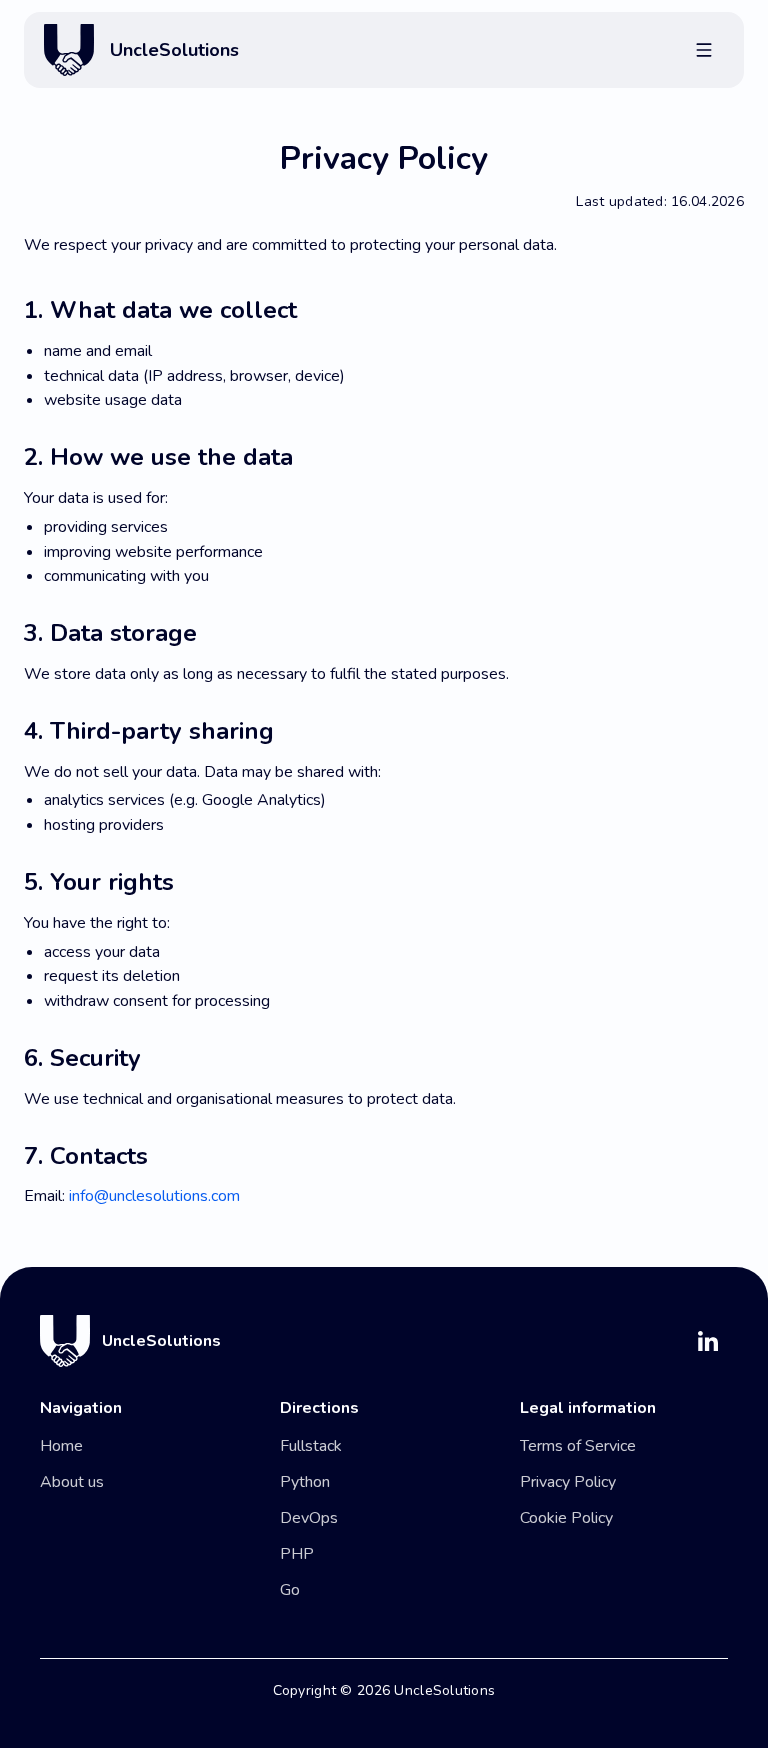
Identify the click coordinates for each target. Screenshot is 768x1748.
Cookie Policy (566, 1518)
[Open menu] (704, 50)
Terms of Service (578, 1446)
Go (290, 1590)
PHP (297, 1554)
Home (61, 1446)
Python (305, 1482)
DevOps (309, 1518)
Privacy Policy (568, 1482)
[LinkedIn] (708, 1341)
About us (72, 1482)
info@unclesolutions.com (154, 1196)
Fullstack (311, 1446)
